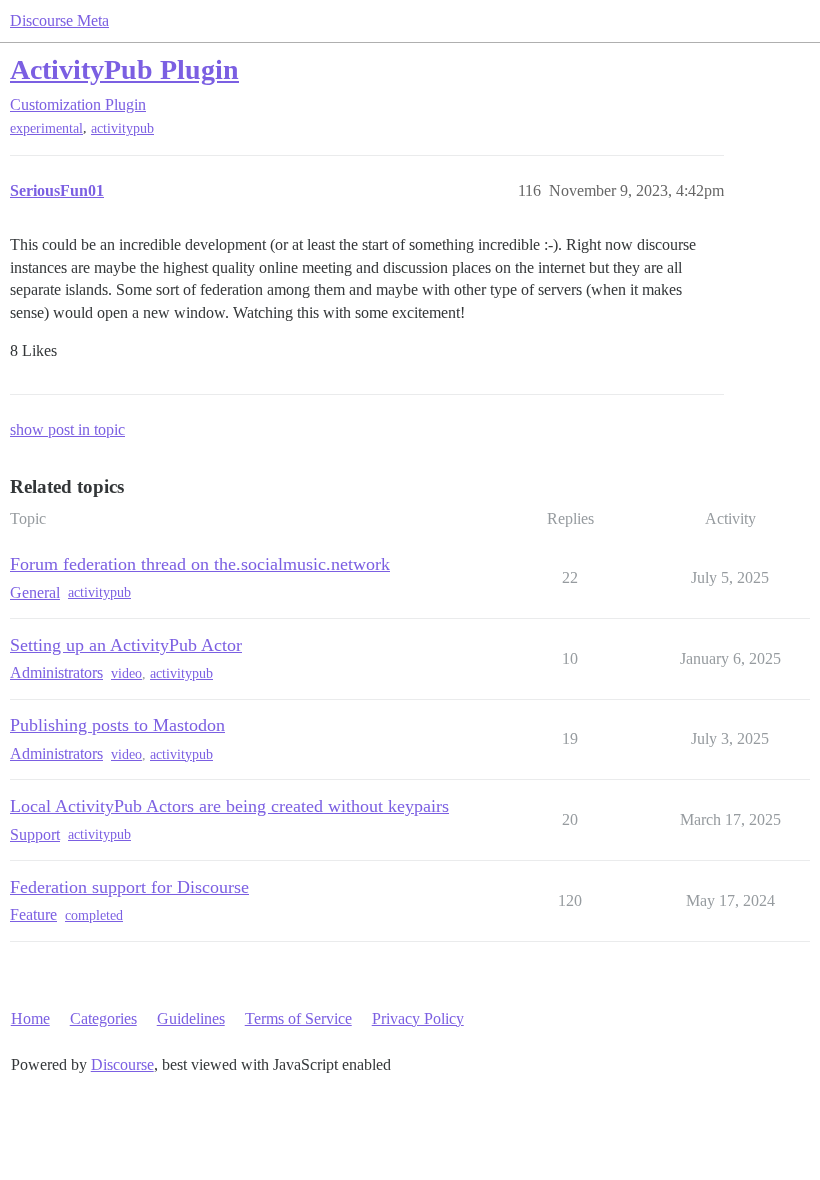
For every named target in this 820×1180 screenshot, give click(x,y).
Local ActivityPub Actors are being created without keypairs (229, 806)
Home (30, 1018)
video (126, 673)
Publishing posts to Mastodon (117, 725)
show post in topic (67, 429)
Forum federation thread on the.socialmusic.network (200, 564)
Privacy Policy (418, 1018)
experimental (46, 128)
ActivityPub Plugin (124, 69)
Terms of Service (298, 1018)
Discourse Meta (59, 20)
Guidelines (191, 1018)
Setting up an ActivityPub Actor (126, 645)
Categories (103, 1018)
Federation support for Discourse (129, 887)
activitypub (122, 128)
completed (94, 915)
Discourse (122, 1064)
